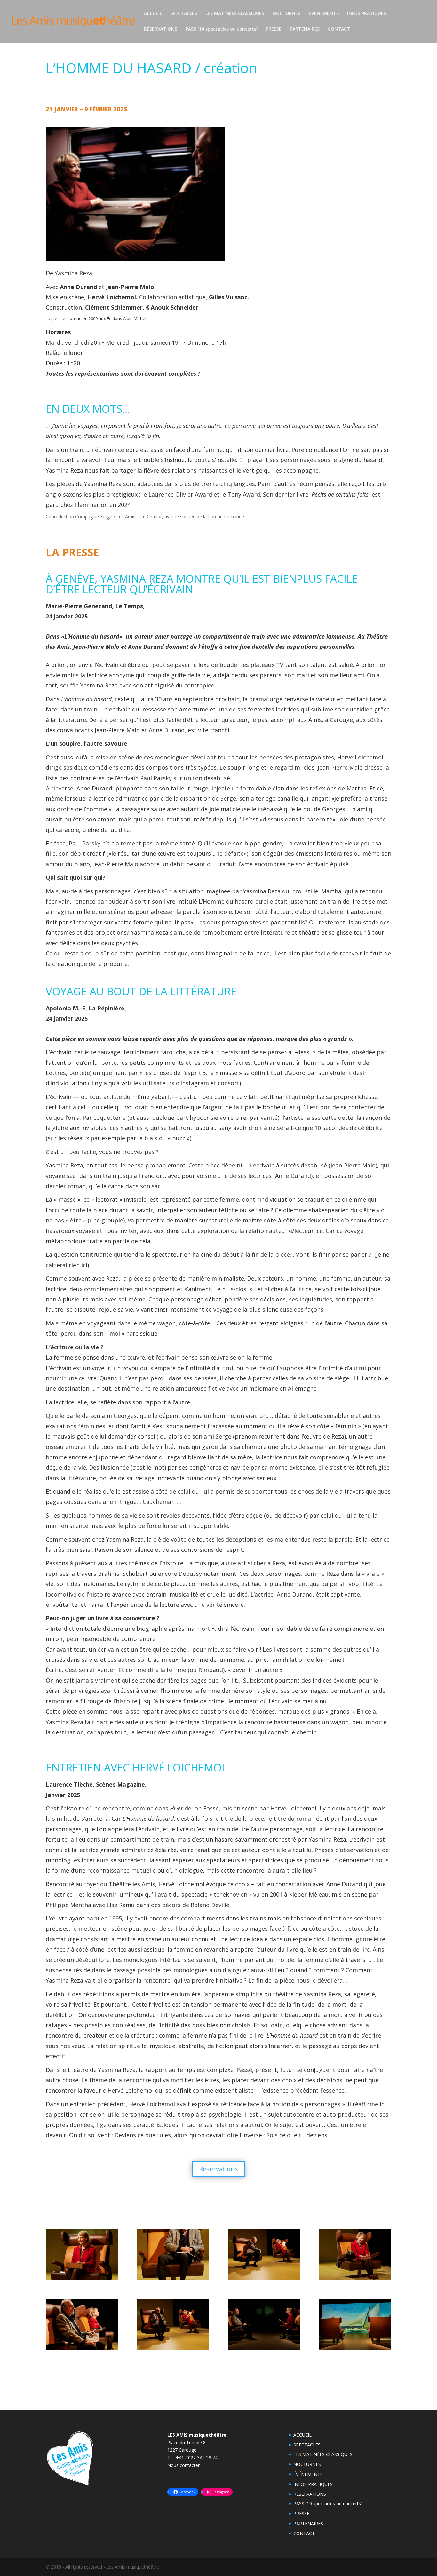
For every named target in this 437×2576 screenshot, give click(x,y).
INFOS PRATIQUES (367, 14)
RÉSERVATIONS (161, 29)
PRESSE (274, 29)
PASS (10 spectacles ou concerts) (222, 29)
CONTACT (339, 29)
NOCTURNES (286, 14)
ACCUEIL (153, 14)
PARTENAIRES (305, 29)
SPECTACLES (184, 14)
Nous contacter (183, 2465)
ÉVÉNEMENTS (324, 14)
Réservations (219, 2169)
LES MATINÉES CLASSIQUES (235, 14)
